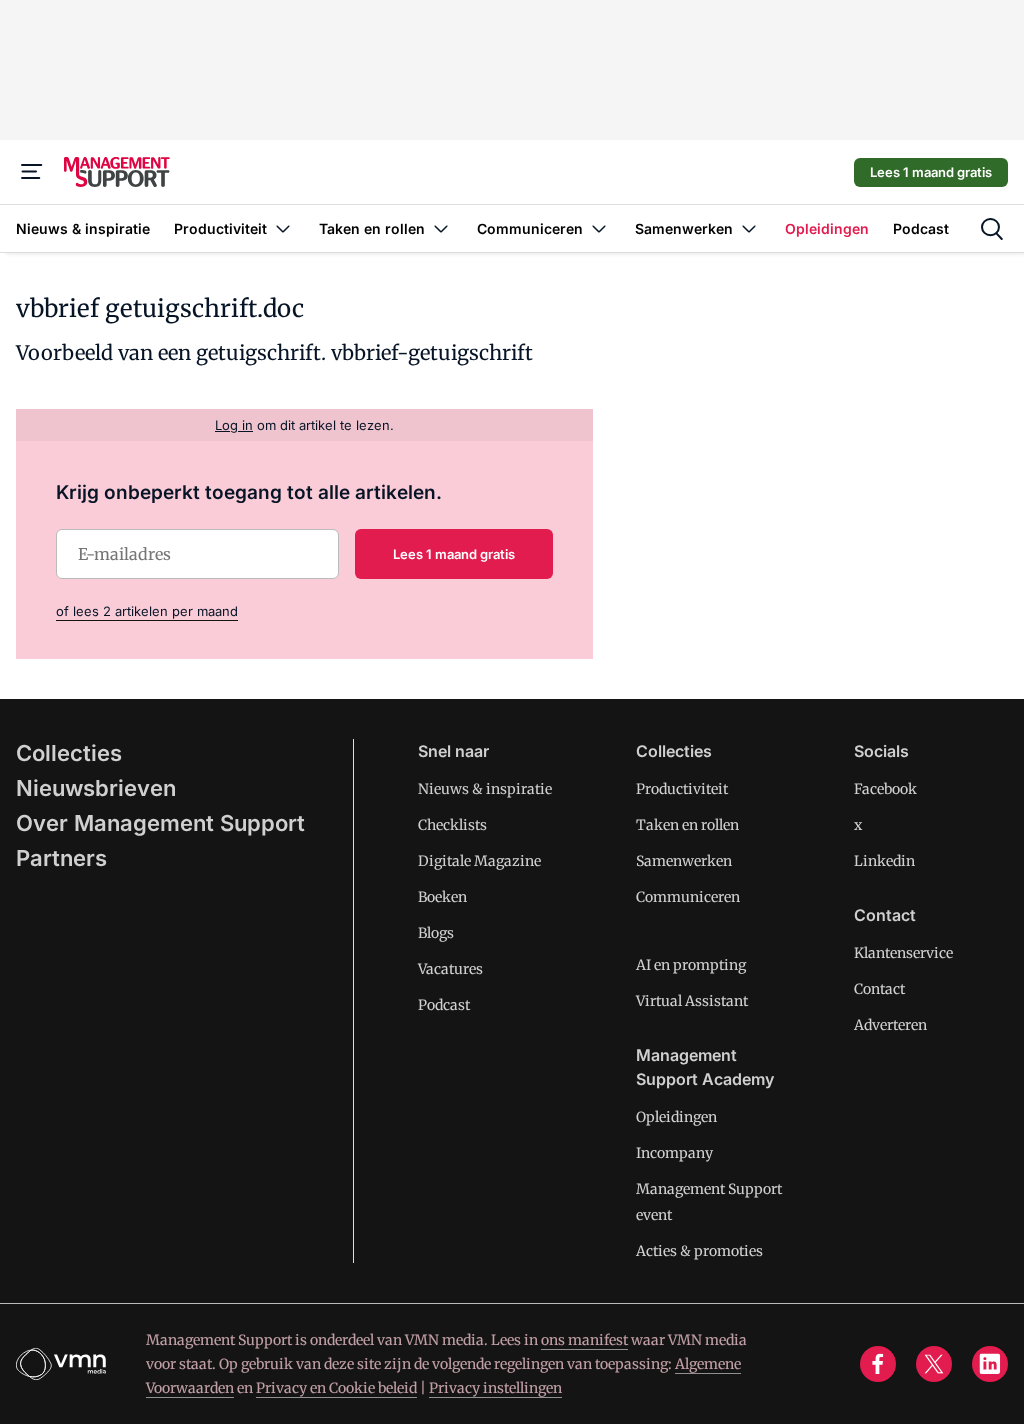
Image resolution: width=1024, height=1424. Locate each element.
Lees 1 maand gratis (931, 172)
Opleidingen (676, 1117)
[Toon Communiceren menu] (599, 228)
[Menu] (32, 172)
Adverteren (890, 1025)
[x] (934, 1364)
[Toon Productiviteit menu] (283, 228)
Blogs (436, 933)
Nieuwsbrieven (96, 788)
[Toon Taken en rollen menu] (441, 228)
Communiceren (688, 897)
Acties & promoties (699, 1251)
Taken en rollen (687, 825)
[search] (992, 229)
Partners (61, 858)
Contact (879, 989)
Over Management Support (160, 823)
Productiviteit (682, 789)
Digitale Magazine (479, 861)
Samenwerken (684, 861)
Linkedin (884, 861)
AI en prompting (691, 965)
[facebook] (878, 1364)
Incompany (674, 1153)
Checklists (452, 825)
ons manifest (584, 1340)
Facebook (885, 789)
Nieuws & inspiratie (485, 789)
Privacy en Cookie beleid (336, 1388)
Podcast (444, 1005)
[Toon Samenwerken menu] (749, 228)
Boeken (442, 897)
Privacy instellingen (495, 1388)
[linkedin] (990, 1364)
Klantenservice (903, 953)
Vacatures (450, 969)
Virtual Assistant (692, 1001)
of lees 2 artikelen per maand (147, 611)
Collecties (69, 753)
